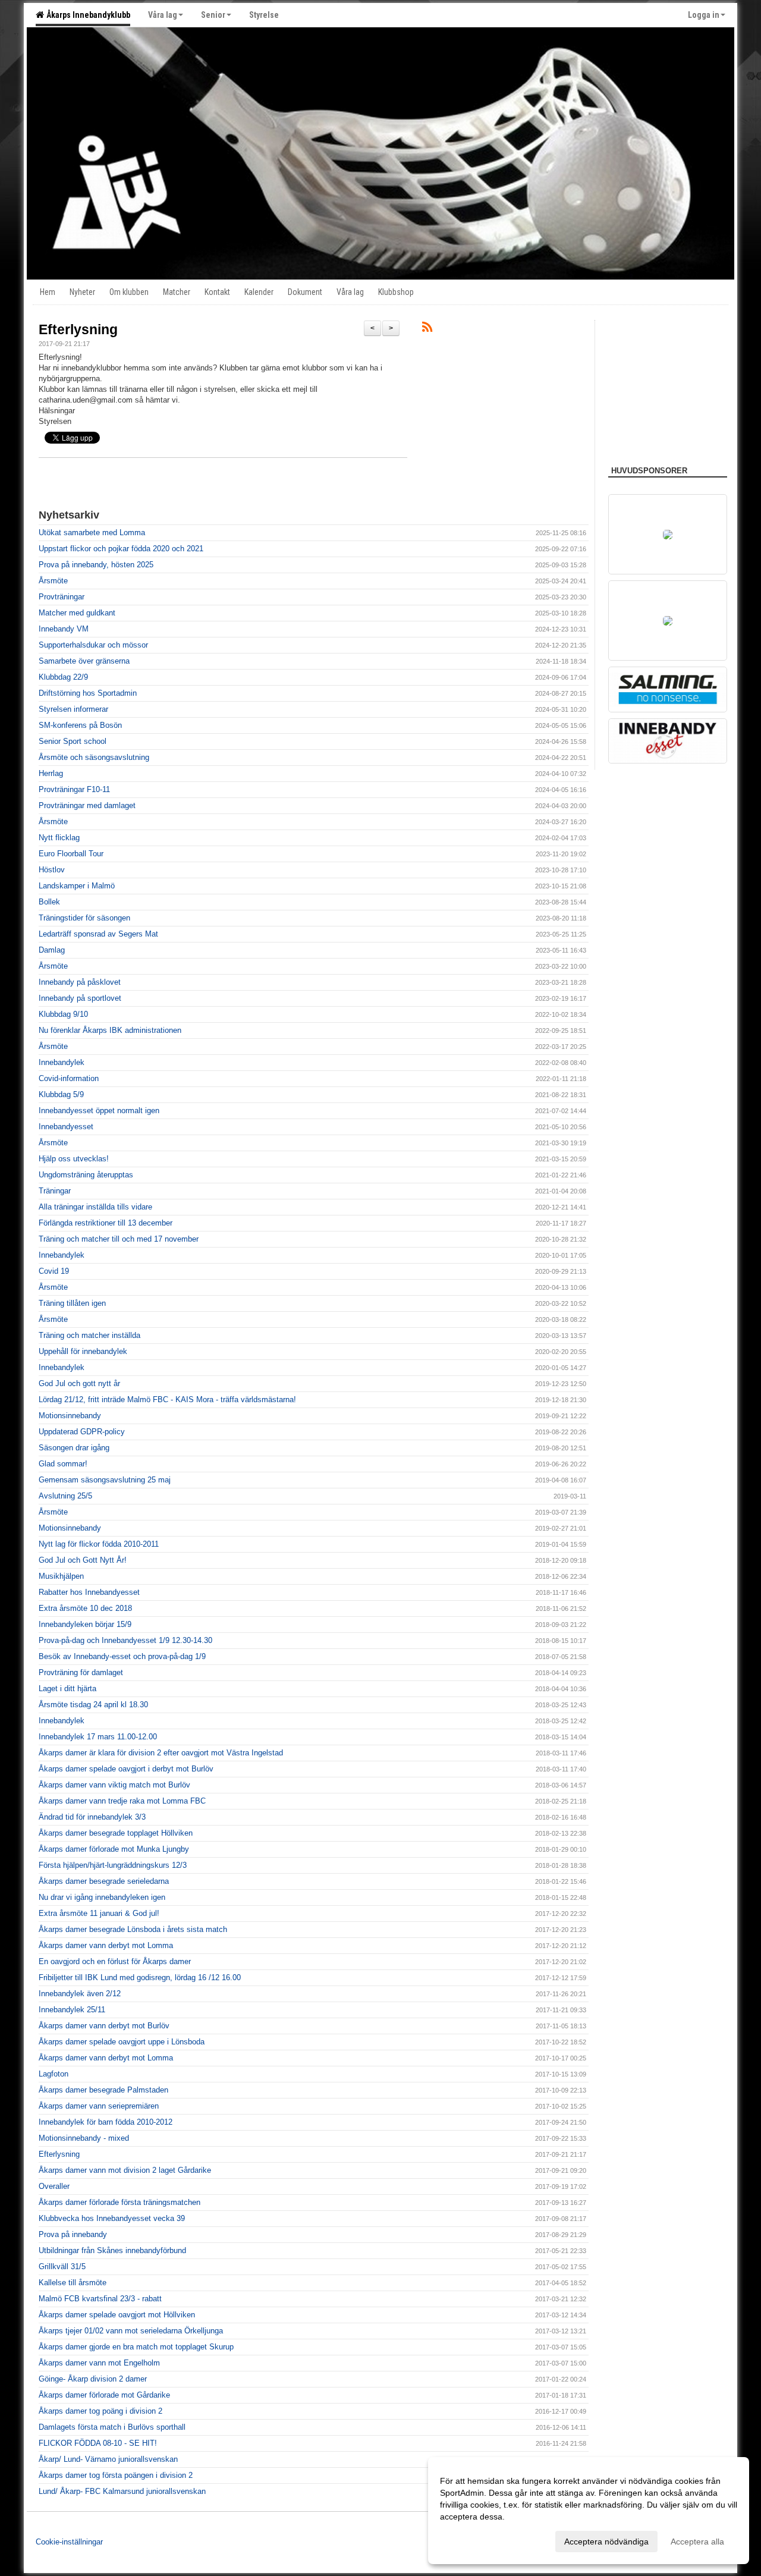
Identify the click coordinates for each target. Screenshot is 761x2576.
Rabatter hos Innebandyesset (89, 1592)
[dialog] (589, 2511)
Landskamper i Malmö (77, 886)
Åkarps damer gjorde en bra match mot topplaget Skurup (136, 2347)
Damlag (52, 950)
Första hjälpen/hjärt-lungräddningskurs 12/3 (113, 1865)
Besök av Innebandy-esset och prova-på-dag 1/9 (122, 1656)
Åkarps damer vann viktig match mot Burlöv (114, 1785)
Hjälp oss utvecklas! (74, 1159)
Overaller (54, 2186)
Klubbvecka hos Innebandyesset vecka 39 (112, 2218)
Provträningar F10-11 (74, 789)
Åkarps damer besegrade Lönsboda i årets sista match (133, 1929)
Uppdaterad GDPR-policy (82, 1432)
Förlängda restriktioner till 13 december (106, 1223)
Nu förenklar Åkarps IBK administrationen (110, 1030)
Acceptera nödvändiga (606, 2542)
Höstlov (52, 870)
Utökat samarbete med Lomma (92, 533)
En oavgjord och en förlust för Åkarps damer (115, 1961)
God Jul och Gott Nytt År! (83, 1560)
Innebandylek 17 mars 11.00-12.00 (98, 1737)
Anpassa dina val (472, 2540)
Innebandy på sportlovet (80, 998)
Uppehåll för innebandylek (83, 1351)
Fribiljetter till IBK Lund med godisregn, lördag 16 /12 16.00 (140, 1977)
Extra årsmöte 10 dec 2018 (85, 1608)
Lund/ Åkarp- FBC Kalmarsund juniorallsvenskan (122, 2491)
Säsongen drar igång (74, 1448)
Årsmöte (53, 581)
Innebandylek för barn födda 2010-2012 (106, 2122)
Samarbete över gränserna (84, 661)
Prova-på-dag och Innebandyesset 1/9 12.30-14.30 (125, 1640)
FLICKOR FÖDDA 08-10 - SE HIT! (98, 2443)
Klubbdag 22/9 (63, 677)
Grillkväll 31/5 (62, 2266)
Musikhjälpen (61, 1576)
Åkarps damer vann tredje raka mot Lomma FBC (122, 1801)
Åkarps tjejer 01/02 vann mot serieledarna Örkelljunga (131, 2331)
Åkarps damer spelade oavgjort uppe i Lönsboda (122, 2042)
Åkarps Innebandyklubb (87, 15)
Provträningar (62, 597)
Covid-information (69, 1078)
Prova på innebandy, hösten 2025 (96, 565)
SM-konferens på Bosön (80, 725)
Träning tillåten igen (72, 1303)
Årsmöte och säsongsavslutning (94, 757)
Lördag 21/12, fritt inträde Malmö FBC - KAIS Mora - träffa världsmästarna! (167, 1399)
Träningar (55, 1191)
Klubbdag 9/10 (63, 1014)
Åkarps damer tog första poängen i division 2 (116, 2475)
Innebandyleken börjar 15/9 (85, 1624)
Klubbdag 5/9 (61, 1094)
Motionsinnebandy (70, 1416)
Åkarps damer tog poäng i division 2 (100, 2411)
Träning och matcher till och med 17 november (119, 1239)
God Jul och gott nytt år (79, 1383)
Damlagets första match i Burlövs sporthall (112, 2427)
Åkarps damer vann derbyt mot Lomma (106, 1945)
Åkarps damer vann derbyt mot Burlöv (104, 2026)
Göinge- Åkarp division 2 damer (93, 2379)
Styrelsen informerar (73, 709)
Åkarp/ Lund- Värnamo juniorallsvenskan (108, 2459)
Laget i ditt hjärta (67, 1688)
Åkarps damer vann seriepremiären (99, 2106)
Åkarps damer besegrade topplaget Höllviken (116, 1833)
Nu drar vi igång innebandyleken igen (102, 1897)
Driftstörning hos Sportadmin (88, 693)
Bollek (49, 902)
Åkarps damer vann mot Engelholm (99, 2363)
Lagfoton (54, 2074)
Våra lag (163, 15)
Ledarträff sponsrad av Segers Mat (98, 934)
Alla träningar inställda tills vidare (95, 1207)
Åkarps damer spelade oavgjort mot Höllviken (117, 2315)
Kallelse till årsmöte (73, 2283)
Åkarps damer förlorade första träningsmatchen (120, 2202)
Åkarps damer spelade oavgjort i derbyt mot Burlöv (126, 1769)
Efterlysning (78, 329)
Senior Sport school (73, 741)
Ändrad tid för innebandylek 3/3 (92, 1817)
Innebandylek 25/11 (72, 2010)
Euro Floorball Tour (71, 854)
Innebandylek (62, 1062)
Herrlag (51, 773)
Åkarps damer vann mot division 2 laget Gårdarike (125, 2170)
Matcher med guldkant (77, 613)
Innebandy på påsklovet (80, 982)
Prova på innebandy (73, 2234)
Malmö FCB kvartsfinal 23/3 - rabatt (100, 2299)
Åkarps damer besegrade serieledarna (104, 1881)
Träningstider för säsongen (84, 918)
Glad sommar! (63, 1464)
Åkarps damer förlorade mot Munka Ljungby (114, 1849)
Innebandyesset (66, 1127)
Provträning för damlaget (81, 1672)
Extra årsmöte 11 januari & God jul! (99, 1913)
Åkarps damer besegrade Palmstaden (103, 2090)
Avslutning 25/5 (65, 1496)
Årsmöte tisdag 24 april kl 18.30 (93, 1705)
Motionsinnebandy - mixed (84, 2138)
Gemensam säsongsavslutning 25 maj (105, 1480)
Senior (213, 15)
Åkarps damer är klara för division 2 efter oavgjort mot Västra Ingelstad (161, 1753)
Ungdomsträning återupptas (86, 1175)
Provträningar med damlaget (87, 805)
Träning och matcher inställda (89, 1335)
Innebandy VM (64, 629)
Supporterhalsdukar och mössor (93, 645)
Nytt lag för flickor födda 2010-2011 (99, 1544)
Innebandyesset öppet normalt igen (99, 1110)
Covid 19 (54, 1271)
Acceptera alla (697, 2542)
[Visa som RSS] (427, 329)
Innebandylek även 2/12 (80, 1994)
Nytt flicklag (59, 838)
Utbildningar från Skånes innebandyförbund (112, 2250)
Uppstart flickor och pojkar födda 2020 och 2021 (121, 549)
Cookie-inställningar (69, 2542)
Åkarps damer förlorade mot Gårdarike (104, 2395)
